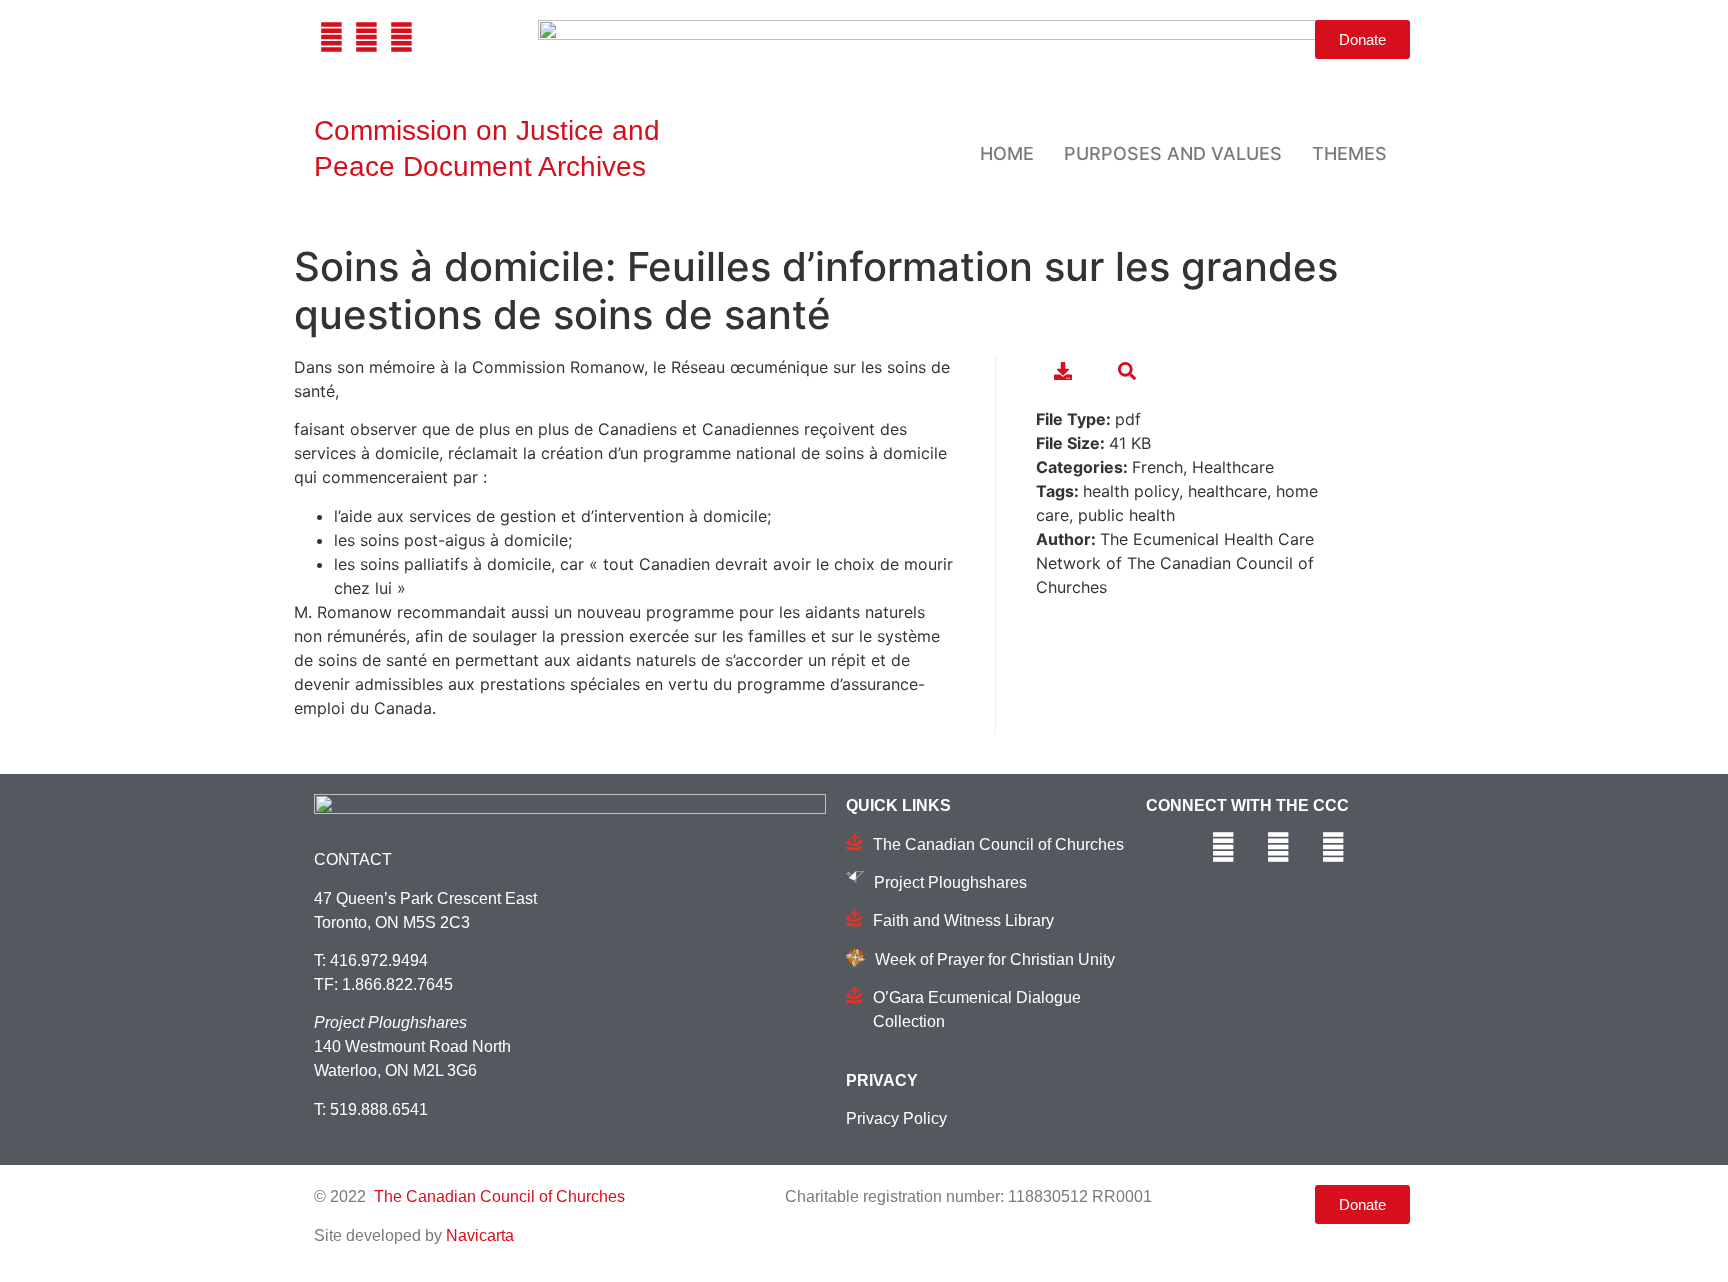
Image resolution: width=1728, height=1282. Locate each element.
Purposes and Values (1173, 153)
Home (1007, 153)
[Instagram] (401, 37)
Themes (1349, 153)
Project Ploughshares (950, 882)
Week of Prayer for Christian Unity (995, 959)
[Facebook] (331, 37)
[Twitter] (366, 37)
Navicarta (480, 1235)
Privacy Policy (896, 1118)
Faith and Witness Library (963, 920)
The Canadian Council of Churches (998, 844)
